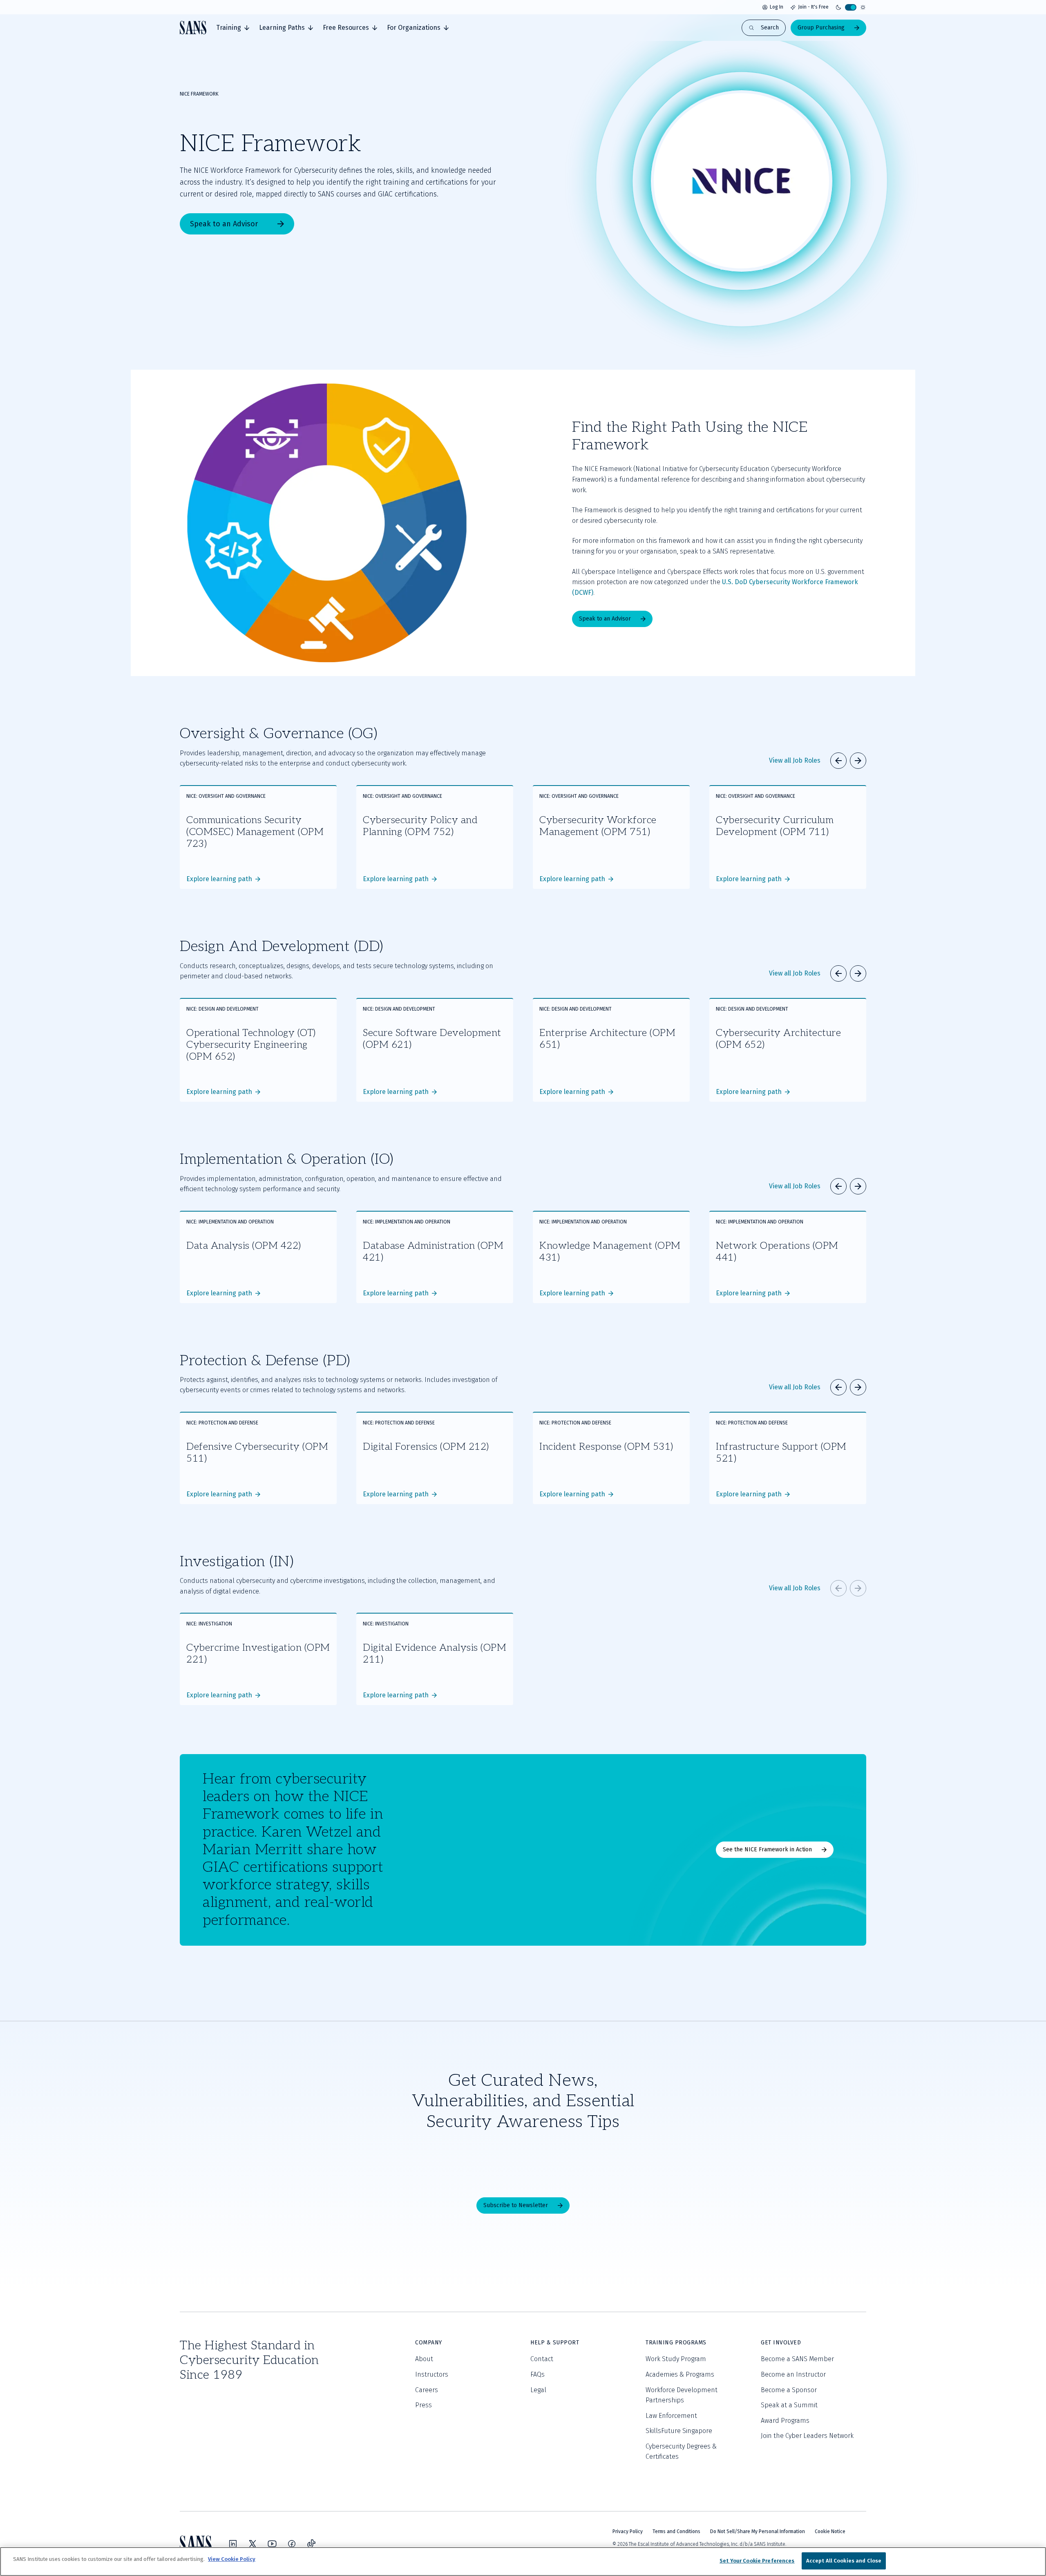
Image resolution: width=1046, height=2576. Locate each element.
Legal (538, 2390)
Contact (542, 2359)
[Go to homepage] (193, 28)
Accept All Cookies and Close (844, 2561)
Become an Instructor (793, 2374)
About (424, 2359)
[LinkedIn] (233, 2544)
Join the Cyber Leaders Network (807, 2436)
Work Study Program (676, 2359)
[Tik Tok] (311, 2544)
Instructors (432, 2374)
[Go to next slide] (858, 761)
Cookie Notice (830, 2531)
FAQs (538, 2374)
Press (424, 2405)
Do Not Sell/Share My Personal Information (758, 2531)
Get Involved (781, 2343)
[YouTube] (272, 2544)
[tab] (233, 28)
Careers (427, 2390)
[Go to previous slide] (838, 761)
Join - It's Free (813, 7)
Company (429, 2343)
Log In (777, 7)
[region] (523, 2561)
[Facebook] (292, 2544)
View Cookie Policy (232, 2559)
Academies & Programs (680, 2374)
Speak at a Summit (789, 2405)
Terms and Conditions (676, 2531)
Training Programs (676, 2343)
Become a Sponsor (789, 2390)
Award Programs (785, 2421)
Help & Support (555, 2343)
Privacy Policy (628, 2531)
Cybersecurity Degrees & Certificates (681, 2452)
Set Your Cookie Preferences (757, 2561)
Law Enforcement (671, 2416)
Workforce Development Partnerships (682, 2395)
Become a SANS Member (797, 2359)
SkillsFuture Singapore (679, 2431)
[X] (253, 2544)
